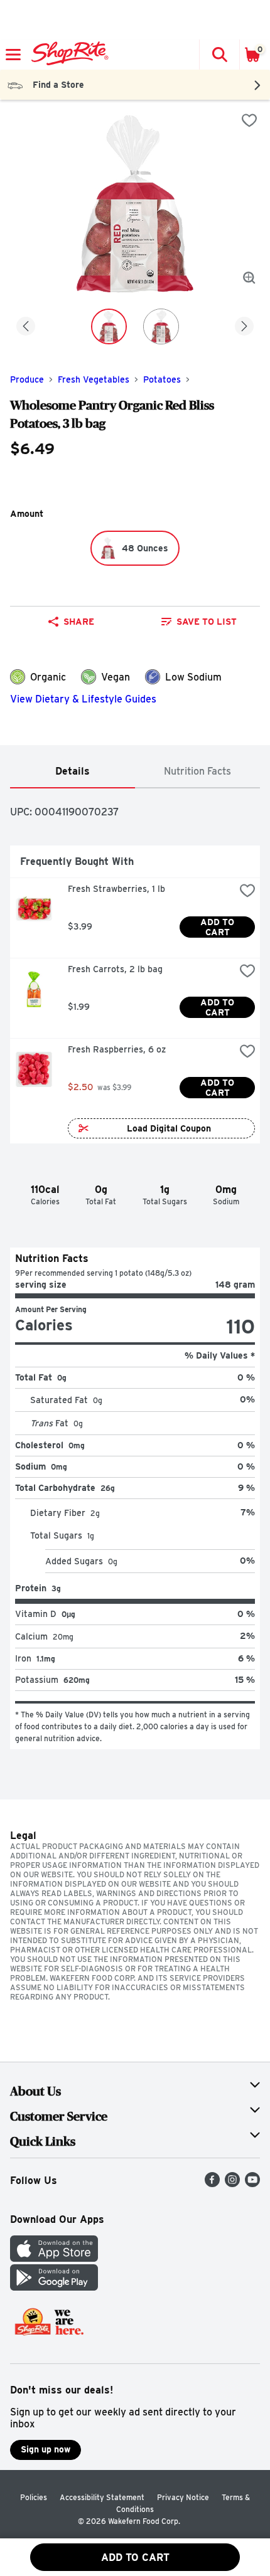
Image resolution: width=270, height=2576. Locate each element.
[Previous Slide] (26, 327)
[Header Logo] (67, 55)
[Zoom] (249, 278)
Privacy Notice (183, 2497)
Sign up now (46, 2449)
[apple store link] (54, 2258)
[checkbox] (249, 120)
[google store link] (54, 2287)
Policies (34, 2497)
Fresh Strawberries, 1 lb (116, 889)
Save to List (207, 622)
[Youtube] (252, 2184)
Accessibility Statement (102, 2497)
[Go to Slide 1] (109, 326)
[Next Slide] (244, 327)
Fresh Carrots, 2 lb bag (115, 969)
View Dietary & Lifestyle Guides (83, 699)
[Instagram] (232, 2184)
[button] (219, 55)
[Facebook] (212, 2184)
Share (79, 622)
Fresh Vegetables (94, 379)
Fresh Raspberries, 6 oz (117, 1049)
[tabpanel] (135, 1269)
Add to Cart (219, 927)
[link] (199, 622)
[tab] (73, 772)
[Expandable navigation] (13, 55)
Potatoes (162, 379)
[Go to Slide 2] (161, 326)
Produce (27, 379)
